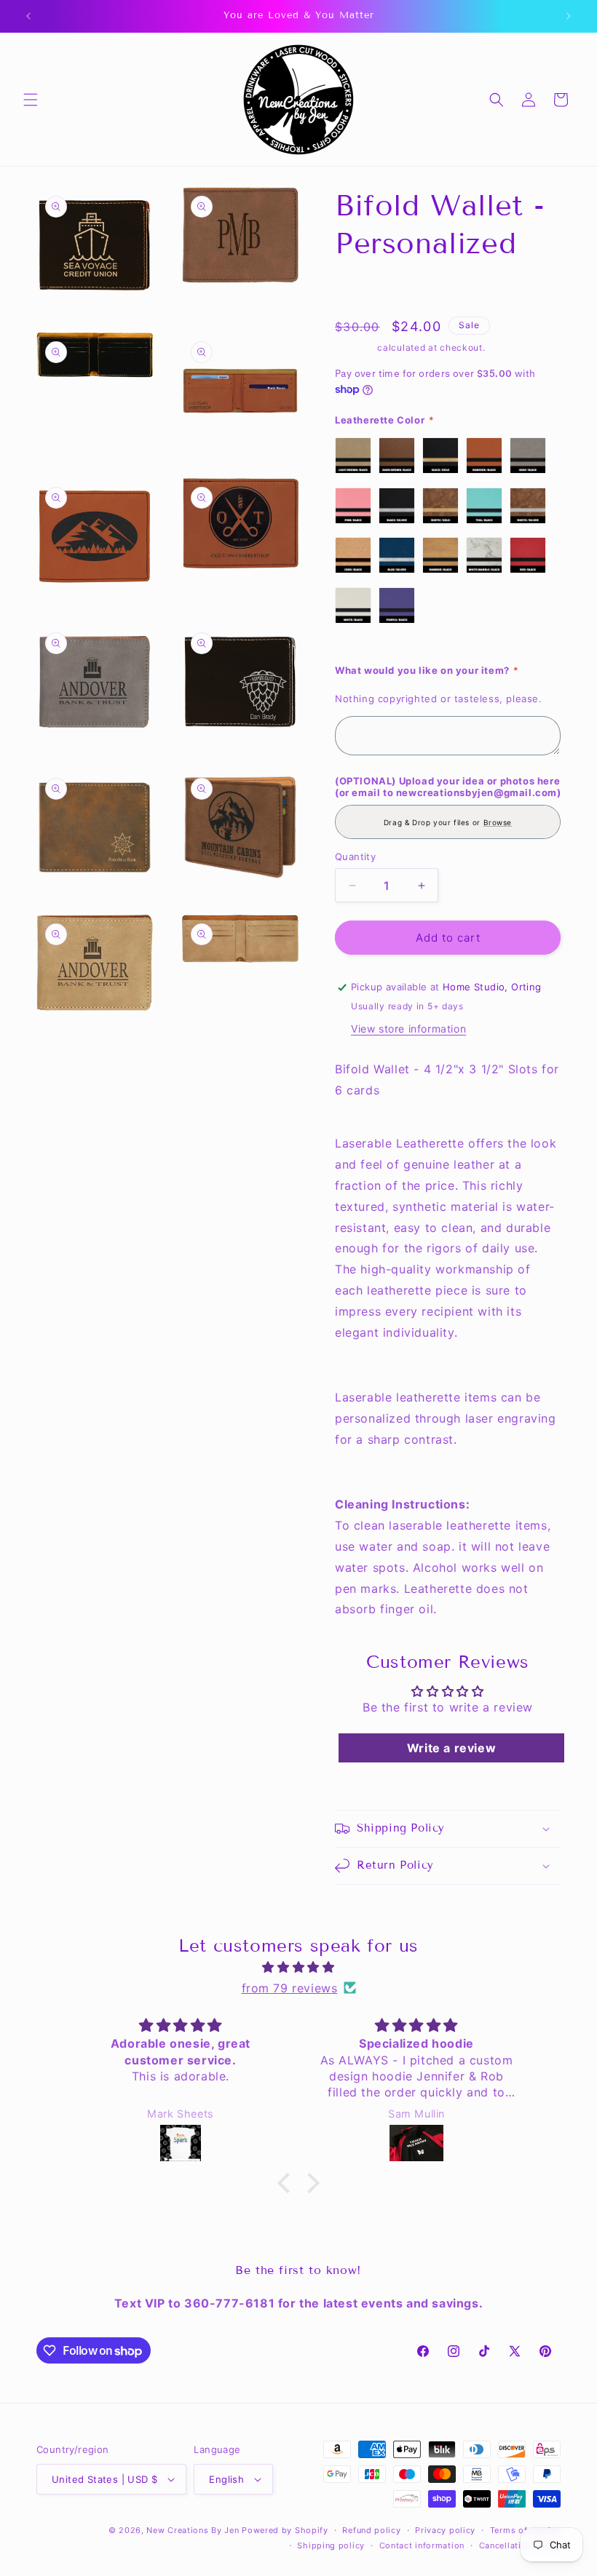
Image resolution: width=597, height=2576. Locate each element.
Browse (498, 822)
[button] (31, 100)
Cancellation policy (520, 2545)
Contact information (422, 2545)
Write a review (451, 1748)
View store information (408, 1029)
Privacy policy (445, 2530)
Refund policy (371, 2530)
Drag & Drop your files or (448, 822)
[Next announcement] (569, 16)
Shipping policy (331, 2545)
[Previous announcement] (28, 16)
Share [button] (364, 289)
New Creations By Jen (193, 2530)
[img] (298, 1967)
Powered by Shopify (285, 2530)
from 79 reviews (290, 1988)
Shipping (355, 347)
